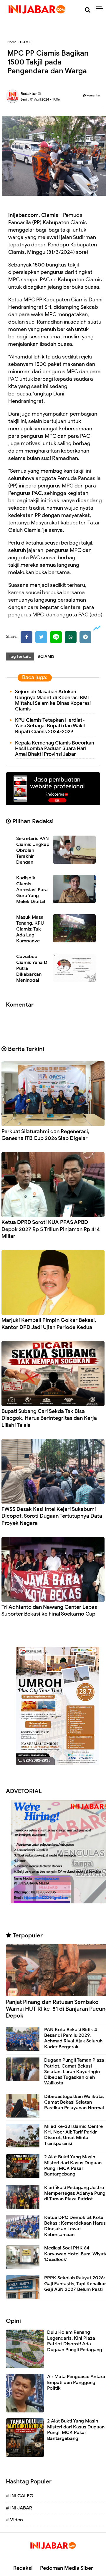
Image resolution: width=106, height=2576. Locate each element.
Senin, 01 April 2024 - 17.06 (40, 99)
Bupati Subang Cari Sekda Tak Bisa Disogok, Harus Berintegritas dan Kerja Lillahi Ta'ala (49, 1418)
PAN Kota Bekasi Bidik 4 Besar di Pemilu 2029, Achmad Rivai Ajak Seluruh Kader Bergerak (73, 2038)
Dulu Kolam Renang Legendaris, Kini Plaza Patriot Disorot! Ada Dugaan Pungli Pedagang (75, 2341)
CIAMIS (26, 42)
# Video (14, 2520)
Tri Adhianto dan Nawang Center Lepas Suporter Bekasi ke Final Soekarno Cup (49, 1610)
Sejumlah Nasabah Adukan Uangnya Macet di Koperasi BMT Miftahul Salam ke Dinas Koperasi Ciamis (53, 700)
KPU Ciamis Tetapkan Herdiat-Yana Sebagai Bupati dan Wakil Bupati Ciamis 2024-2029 (50, 726)
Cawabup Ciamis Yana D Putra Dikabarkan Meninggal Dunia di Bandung (35, 971)
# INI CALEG (20, 2496)
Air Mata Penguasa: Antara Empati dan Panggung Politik (76, 2382)
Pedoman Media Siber (67, 2568)
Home (12, 42)
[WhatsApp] (71, 637)
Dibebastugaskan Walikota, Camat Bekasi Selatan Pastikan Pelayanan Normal (74, 2102)
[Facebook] (26, 637)
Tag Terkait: (20, 656)
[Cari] (88, 10)
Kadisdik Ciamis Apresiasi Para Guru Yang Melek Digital (32, 890)
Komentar (93, 95)
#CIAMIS (46, 656)
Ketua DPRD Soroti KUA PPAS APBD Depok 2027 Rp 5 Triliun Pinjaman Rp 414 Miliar (51, 1229)
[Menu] (101, 9)
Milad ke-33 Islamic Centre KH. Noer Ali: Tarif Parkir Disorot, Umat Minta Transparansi (73, 2135)
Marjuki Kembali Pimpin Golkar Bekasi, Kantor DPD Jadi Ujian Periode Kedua (49, 1323)
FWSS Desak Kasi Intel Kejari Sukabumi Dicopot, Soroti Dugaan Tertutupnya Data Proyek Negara (52, 1516)
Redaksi (23, 2568)
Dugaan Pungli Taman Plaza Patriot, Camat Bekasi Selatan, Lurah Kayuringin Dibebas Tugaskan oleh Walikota (74, 2072)
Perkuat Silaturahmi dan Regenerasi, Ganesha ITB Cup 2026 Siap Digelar (45, 1135)
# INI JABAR (19, 2508)
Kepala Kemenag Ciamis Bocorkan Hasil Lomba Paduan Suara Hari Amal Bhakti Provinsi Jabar (55, 748)
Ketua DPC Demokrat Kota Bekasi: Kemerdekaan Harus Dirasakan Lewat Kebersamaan (75, 2226)
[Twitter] (41, 637)
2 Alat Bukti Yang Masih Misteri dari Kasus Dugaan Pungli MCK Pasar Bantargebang (73, 2165)
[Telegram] (85, 637)
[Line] (56, 637)
